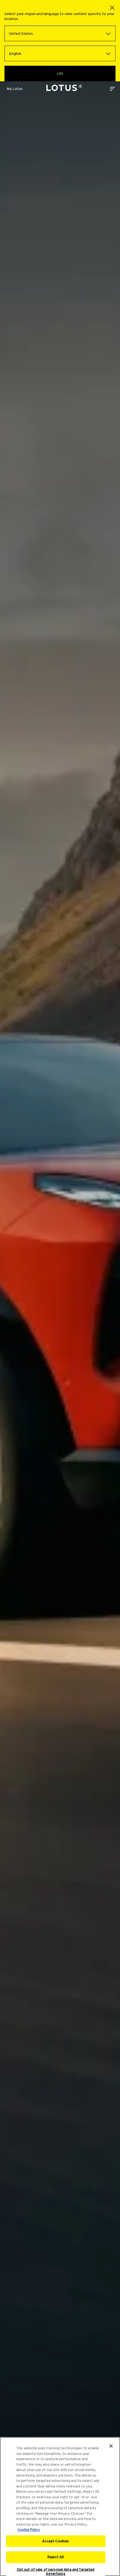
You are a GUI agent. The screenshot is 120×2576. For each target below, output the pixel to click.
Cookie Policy (29, 2530)
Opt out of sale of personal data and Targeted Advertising (56, 2572)
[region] (60, 2507)
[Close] (111, 2446)
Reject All (56, 2557)
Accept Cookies (56, 2541)
